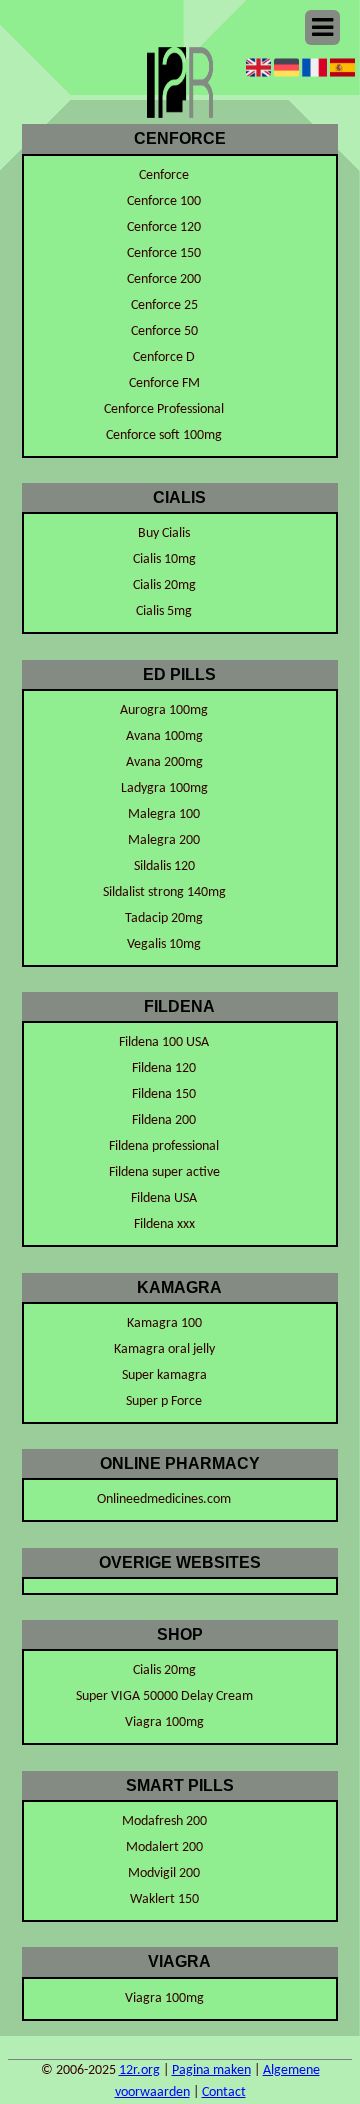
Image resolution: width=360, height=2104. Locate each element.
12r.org (139, 2070)
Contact (224, 2092)
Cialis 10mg (164, 559)
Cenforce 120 (164, 227)
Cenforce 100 (164, 201)
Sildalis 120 (164, 866)
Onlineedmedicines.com (164, 1499)
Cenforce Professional (164, 409)
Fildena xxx (164, 1224)
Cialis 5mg (164, 611)
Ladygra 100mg (164, 788)
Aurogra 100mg (164, 710)
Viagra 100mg (164, 1722)
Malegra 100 (164, 814)
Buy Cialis (164, 533)
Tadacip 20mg (164, 918)
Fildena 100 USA (164, 1042)
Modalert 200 (164, 1847)
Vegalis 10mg (164, 944)
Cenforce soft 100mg (164, 435)
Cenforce (164, 175)
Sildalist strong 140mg (164, 892)
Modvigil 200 (164, 1873)
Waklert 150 (164, 1899)
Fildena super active (164, 1172)
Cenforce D (164, 357)
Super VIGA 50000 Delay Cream (164, 1696)
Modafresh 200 (164, 1821)
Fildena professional (164, 1146)
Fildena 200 (164, 1120)
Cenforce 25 (164, 305)
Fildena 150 (164, 1094)
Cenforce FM (164, 383)
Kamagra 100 (164, 1323)
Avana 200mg (164, 762)
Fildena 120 (164, 1068)
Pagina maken (211, 2070)
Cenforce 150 (164, 253)
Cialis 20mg (164, 585)
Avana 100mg (164, 736)
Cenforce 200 (164, 279)
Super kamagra (164, 1375)
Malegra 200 (164, 840)
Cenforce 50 (164, 331)
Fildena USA (164, 1198)
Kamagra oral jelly (164, 1349)
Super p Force (164, 1401)
